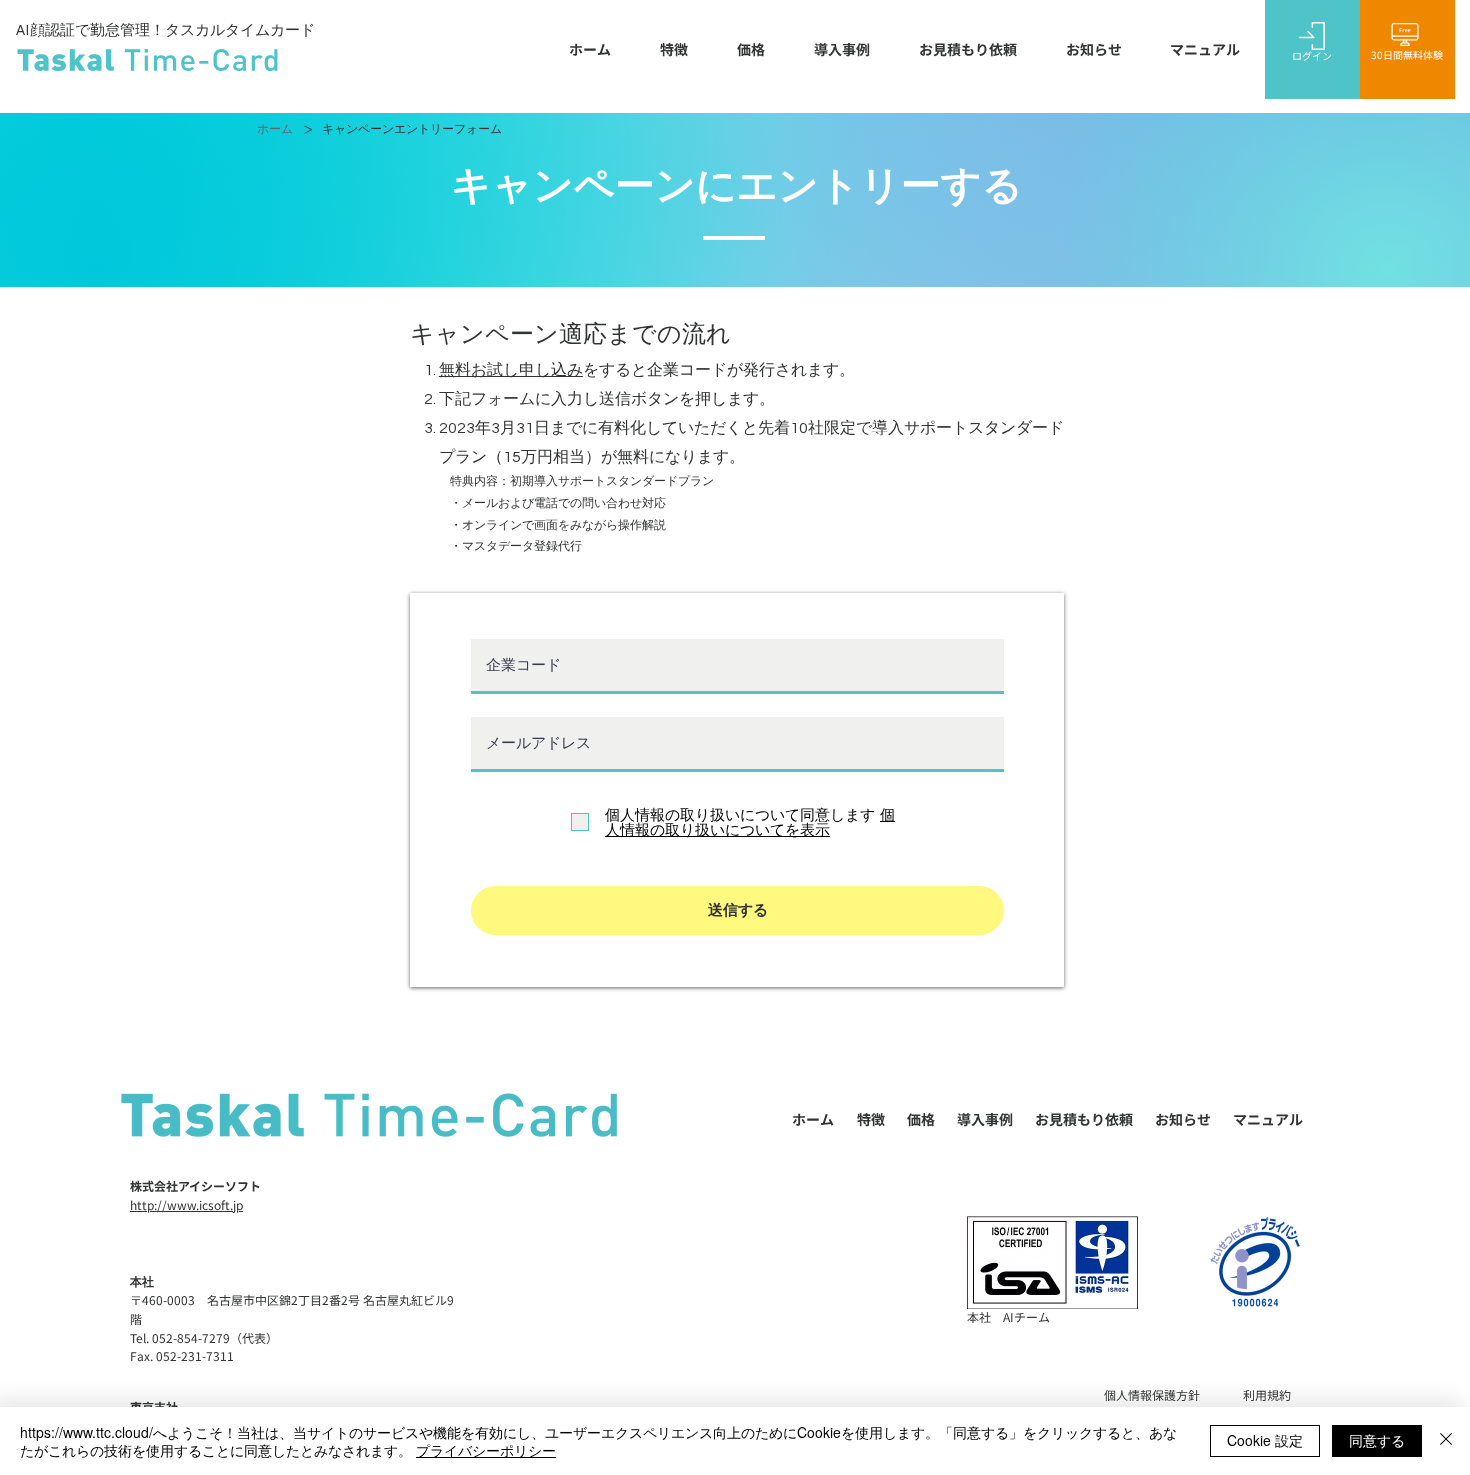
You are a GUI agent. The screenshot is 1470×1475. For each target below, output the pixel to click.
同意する (1377, 1440)
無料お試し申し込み (511, 370)
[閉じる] (1446, 1441)
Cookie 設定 (1265, 1440)
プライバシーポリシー (486, 1450)
